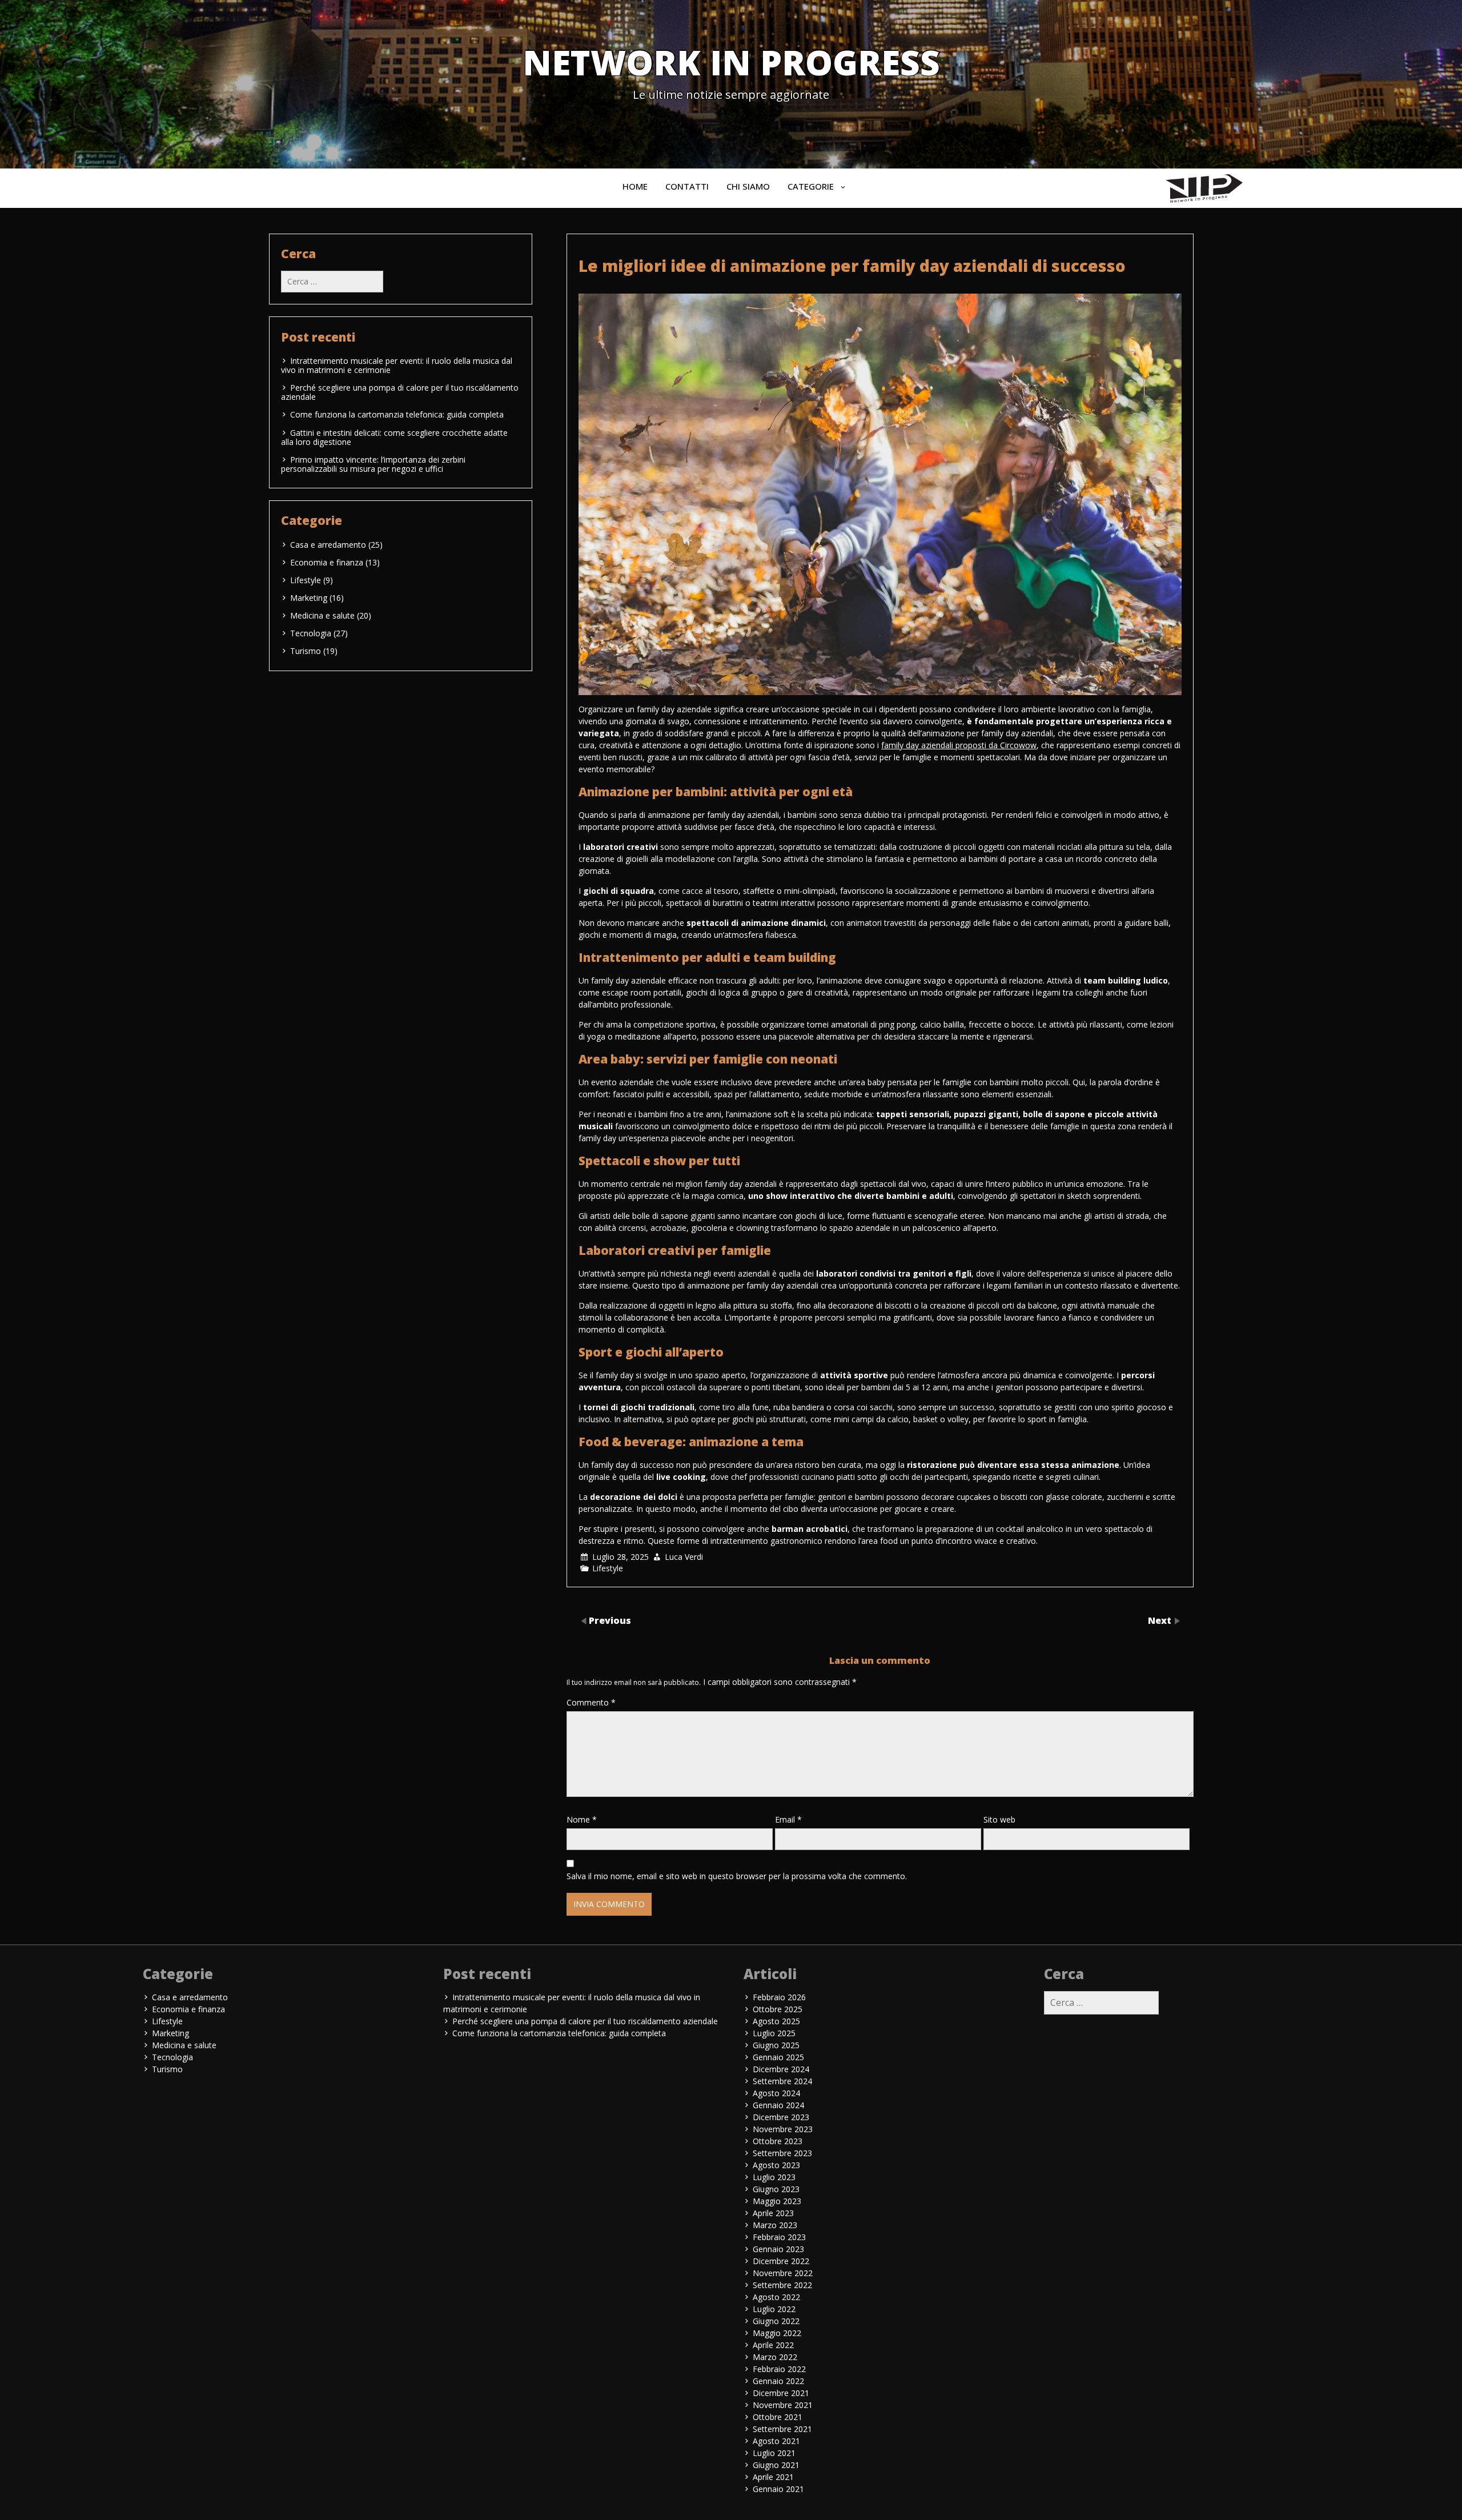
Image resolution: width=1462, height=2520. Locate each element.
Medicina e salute (322, 615)
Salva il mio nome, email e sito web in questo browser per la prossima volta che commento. (737, 1876)
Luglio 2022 (774, 2309)
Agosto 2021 (776, 2441)
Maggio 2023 (777, 2201)
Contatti (687, 186)
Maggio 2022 (777, 2333)
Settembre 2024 (782, 2081)
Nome (582, 1819)
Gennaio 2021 (778, 2489)
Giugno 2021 (776, 2465)
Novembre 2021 (783, 2405)
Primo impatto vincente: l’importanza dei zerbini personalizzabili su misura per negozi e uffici (373, 464)
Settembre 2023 (782, 2153)
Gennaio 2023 (778, 2249)
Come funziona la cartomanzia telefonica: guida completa (397, 414)
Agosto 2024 (776, 2093)
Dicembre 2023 (781, 2117)
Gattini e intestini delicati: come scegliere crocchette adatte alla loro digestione (394, 437)
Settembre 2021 (782, 2429)
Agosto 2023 (776, 2165)
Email (788, 1819)
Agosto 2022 (776, 2297)
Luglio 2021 (774, 2453)
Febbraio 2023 (779, 2237)
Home (635, 186)
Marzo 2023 (775, 2225)
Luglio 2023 (774, 2177)
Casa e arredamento (328, 545)
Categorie (811, 186)
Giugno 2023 (776, 2189)
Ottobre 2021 (778, 2417)
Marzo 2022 (775, 2357)
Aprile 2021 (773, 2477)
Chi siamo (748, 186)
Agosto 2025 (776, 2021)
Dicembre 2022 (781, 2261)
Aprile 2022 (773, 2345)
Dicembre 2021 (781, 2393)
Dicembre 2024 (781, 2069)
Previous (610, 1620)
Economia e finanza (327, 562)
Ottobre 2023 (778, 2141)
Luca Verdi (684, 1557)
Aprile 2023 (773, 2213)
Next (1161, 1620)
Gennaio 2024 (778, 2105)
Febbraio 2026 (779, 1997)
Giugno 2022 (776, 2321)
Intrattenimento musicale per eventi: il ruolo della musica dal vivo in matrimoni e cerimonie (397, 365)
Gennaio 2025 (778, 2057)
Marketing (309, 598)
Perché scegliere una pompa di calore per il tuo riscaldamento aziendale (400, 392)
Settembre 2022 (782, 2285)
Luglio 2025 (774, 2033)
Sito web (999, 1819)
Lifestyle (608, 1568)
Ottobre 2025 (778, 2009)
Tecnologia (311, 633)
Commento (591, 1702)
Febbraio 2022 (779, 2369)
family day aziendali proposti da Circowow (959, 745)
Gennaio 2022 (778, 2381)
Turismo (306, 651)
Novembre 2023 (783, 2129)
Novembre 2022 (783, 2273)
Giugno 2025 (776, 2045)
